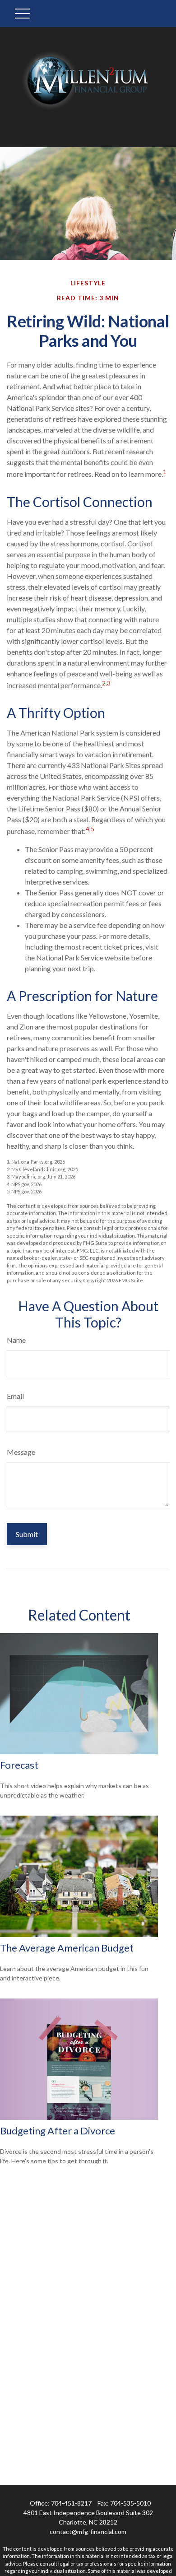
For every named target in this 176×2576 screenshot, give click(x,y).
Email (15, 1396)
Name (16, 1340)
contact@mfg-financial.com (88, 2532)
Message (21, 1452)
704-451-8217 (71, 2503)
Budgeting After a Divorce (58, 2131)
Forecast (19, 1765)
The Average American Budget (67, 1948)
